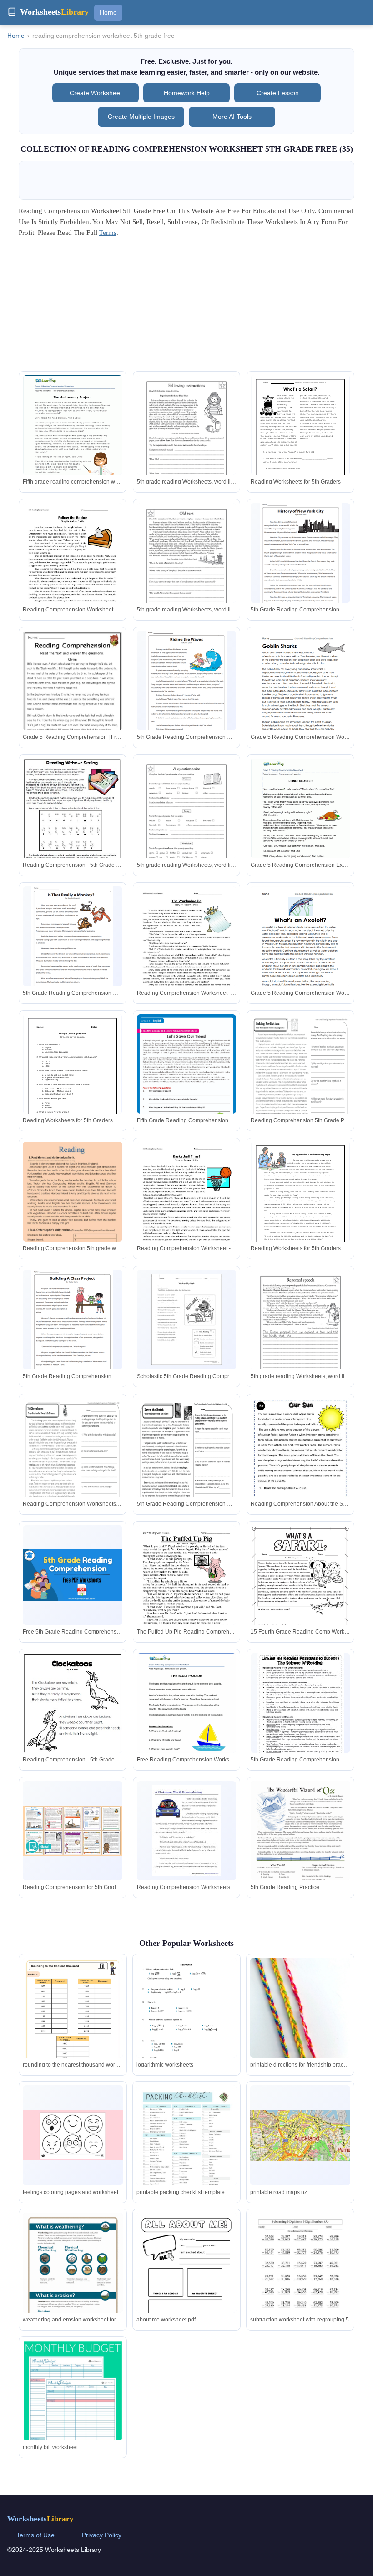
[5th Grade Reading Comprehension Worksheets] (301, 555)
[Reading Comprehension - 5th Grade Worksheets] (73, 820)
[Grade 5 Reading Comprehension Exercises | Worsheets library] (300, 823)
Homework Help (187, 93)
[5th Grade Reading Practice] (300, 1845)
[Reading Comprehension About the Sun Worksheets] (300, 1462)
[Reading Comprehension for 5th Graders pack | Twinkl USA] (73, 1830)
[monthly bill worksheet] (73, 2411)
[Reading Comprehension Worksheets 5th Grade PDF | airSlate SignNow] (73, 1462)
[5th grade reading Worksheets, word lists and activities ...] (187, 440)
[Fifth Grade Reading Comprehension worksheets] (187, 1085)
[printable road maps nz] (300, 2136)
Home (108, 12)
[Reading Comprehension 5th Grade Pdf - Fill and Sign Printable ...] (300, 1079)
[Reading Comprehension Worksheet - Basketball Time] (187, 1206)
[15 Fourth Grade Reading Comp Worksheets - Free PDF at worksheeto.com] (300, 1596)
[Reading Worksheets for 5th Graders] (300, 438)
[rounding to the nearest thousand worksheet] (73, 2029)
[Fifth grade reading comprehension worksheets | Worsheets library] (73, 439)
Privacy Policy (102, 2535)
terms (108, 233)
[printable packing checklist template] (186, 2150)
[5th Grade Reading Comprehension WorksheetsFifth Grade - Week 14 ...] (187, 1462)
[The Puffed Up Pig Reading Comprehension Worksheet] (187, 1590)
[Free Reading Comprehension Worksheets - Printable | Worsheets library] (187, 1717)
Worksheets (40, 2519)
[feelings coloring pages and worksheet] (73, 2135)
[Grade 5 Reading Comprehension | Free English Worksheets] (73, 703)
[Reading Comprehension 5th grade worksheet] (73, 1212)
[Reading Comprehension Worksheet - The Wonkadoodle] (187, 951)
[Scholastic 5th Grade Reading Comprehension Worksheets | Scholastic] (186, 1319)
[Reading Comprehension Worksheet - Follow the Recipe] (73, 568)
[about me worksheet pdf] (186, 2278)
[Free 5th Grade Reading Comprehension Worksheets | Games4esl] (73, 1575)
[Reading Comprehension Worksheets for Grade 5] (186, 1831)
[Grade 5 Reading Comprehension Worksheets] (300, 695)
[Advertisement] (186, 307)
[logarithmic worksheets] (186, 2029)
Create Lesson (278, 93)
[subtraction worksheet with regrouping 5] (300, 2278)
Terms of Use (35, 2535)
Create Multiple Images (141, 117)
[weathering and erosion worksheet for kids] (73, 2277)
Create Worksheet (96, 93)
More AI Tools (232, 117)
